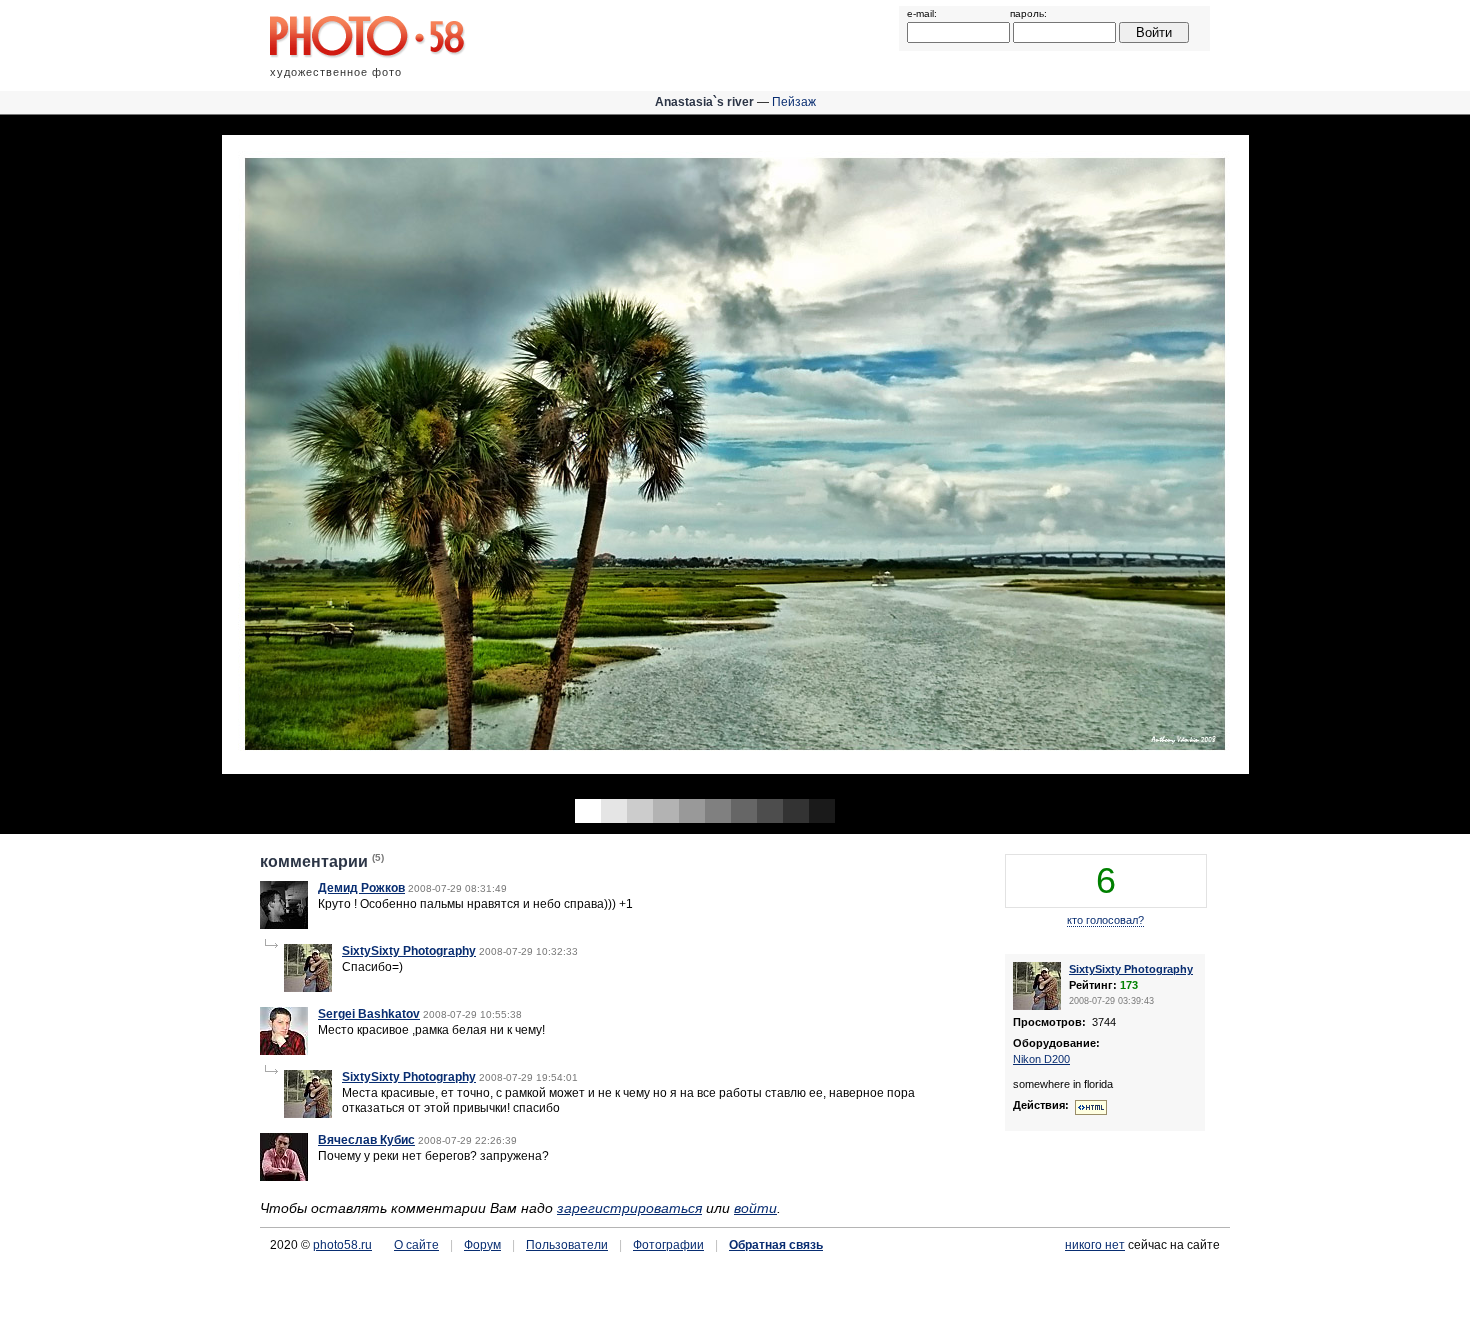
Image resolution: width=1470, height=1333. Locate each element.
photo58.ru (342, 1245)
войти (755, 1208)
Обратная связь (776, 1245)
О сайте (416, 1245)
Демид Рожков (361, 888)
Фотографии (668, 1245)
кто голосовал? (1105, 920)
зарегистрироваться (629, 1208)
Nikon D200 (1041, 1059)
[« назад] (367, 456)
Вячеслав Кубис (366, 1140)
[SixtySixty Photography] (308, 988)
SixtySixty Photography (409, 951)
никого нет (1095, 1245)
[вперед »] (1102, 456)
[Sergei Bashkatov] (284, 1051)
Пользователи (567, 1245)
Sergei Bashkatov (369, 1014)
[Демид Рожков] (284, 925)
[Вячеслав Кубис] (284, 1177)
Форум (482, 1245)
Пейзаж (794, 102)
